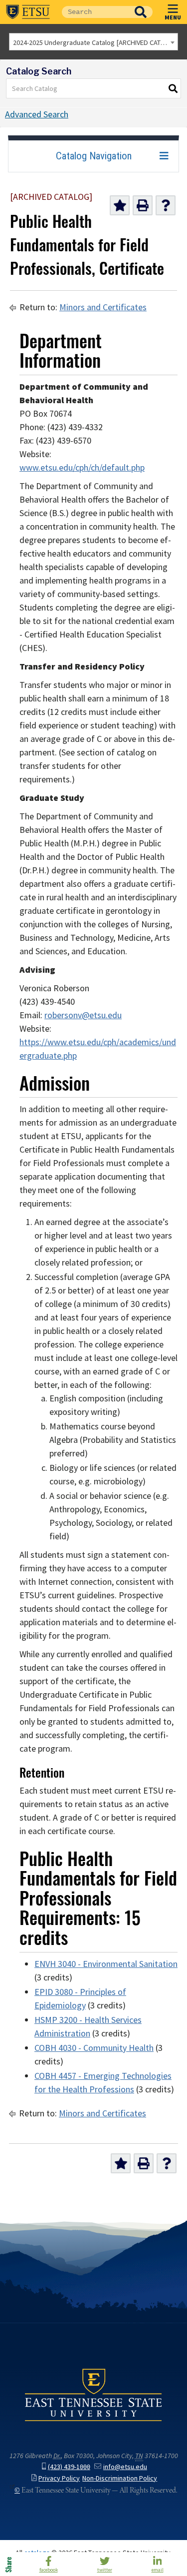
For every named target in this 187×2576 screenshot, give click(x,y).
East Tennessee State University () (28, 12)
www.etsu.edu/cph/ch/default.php (82, 468)
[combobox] (93, 42)
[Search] (174, 88)
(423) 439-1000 (69, 2467)
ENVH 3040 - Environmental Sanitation (106, 1964)
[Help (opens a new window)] (166, 205)
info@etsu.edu (125, 2467)
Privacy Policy (59, 2478)
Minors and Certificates (103, 307)
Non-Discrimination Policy (120, 2478)
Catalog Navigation (94, 156)
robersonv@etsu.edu (83, 1015)
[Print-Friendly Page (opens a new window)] (143, 205)
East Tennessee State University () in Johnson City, (93, 2394)
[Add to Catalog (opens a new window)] (120, 205)
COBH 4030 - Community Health (94, 2048)
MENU (173, 17)
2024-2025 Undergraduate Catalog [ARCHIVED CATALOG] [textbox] (95, 42)
